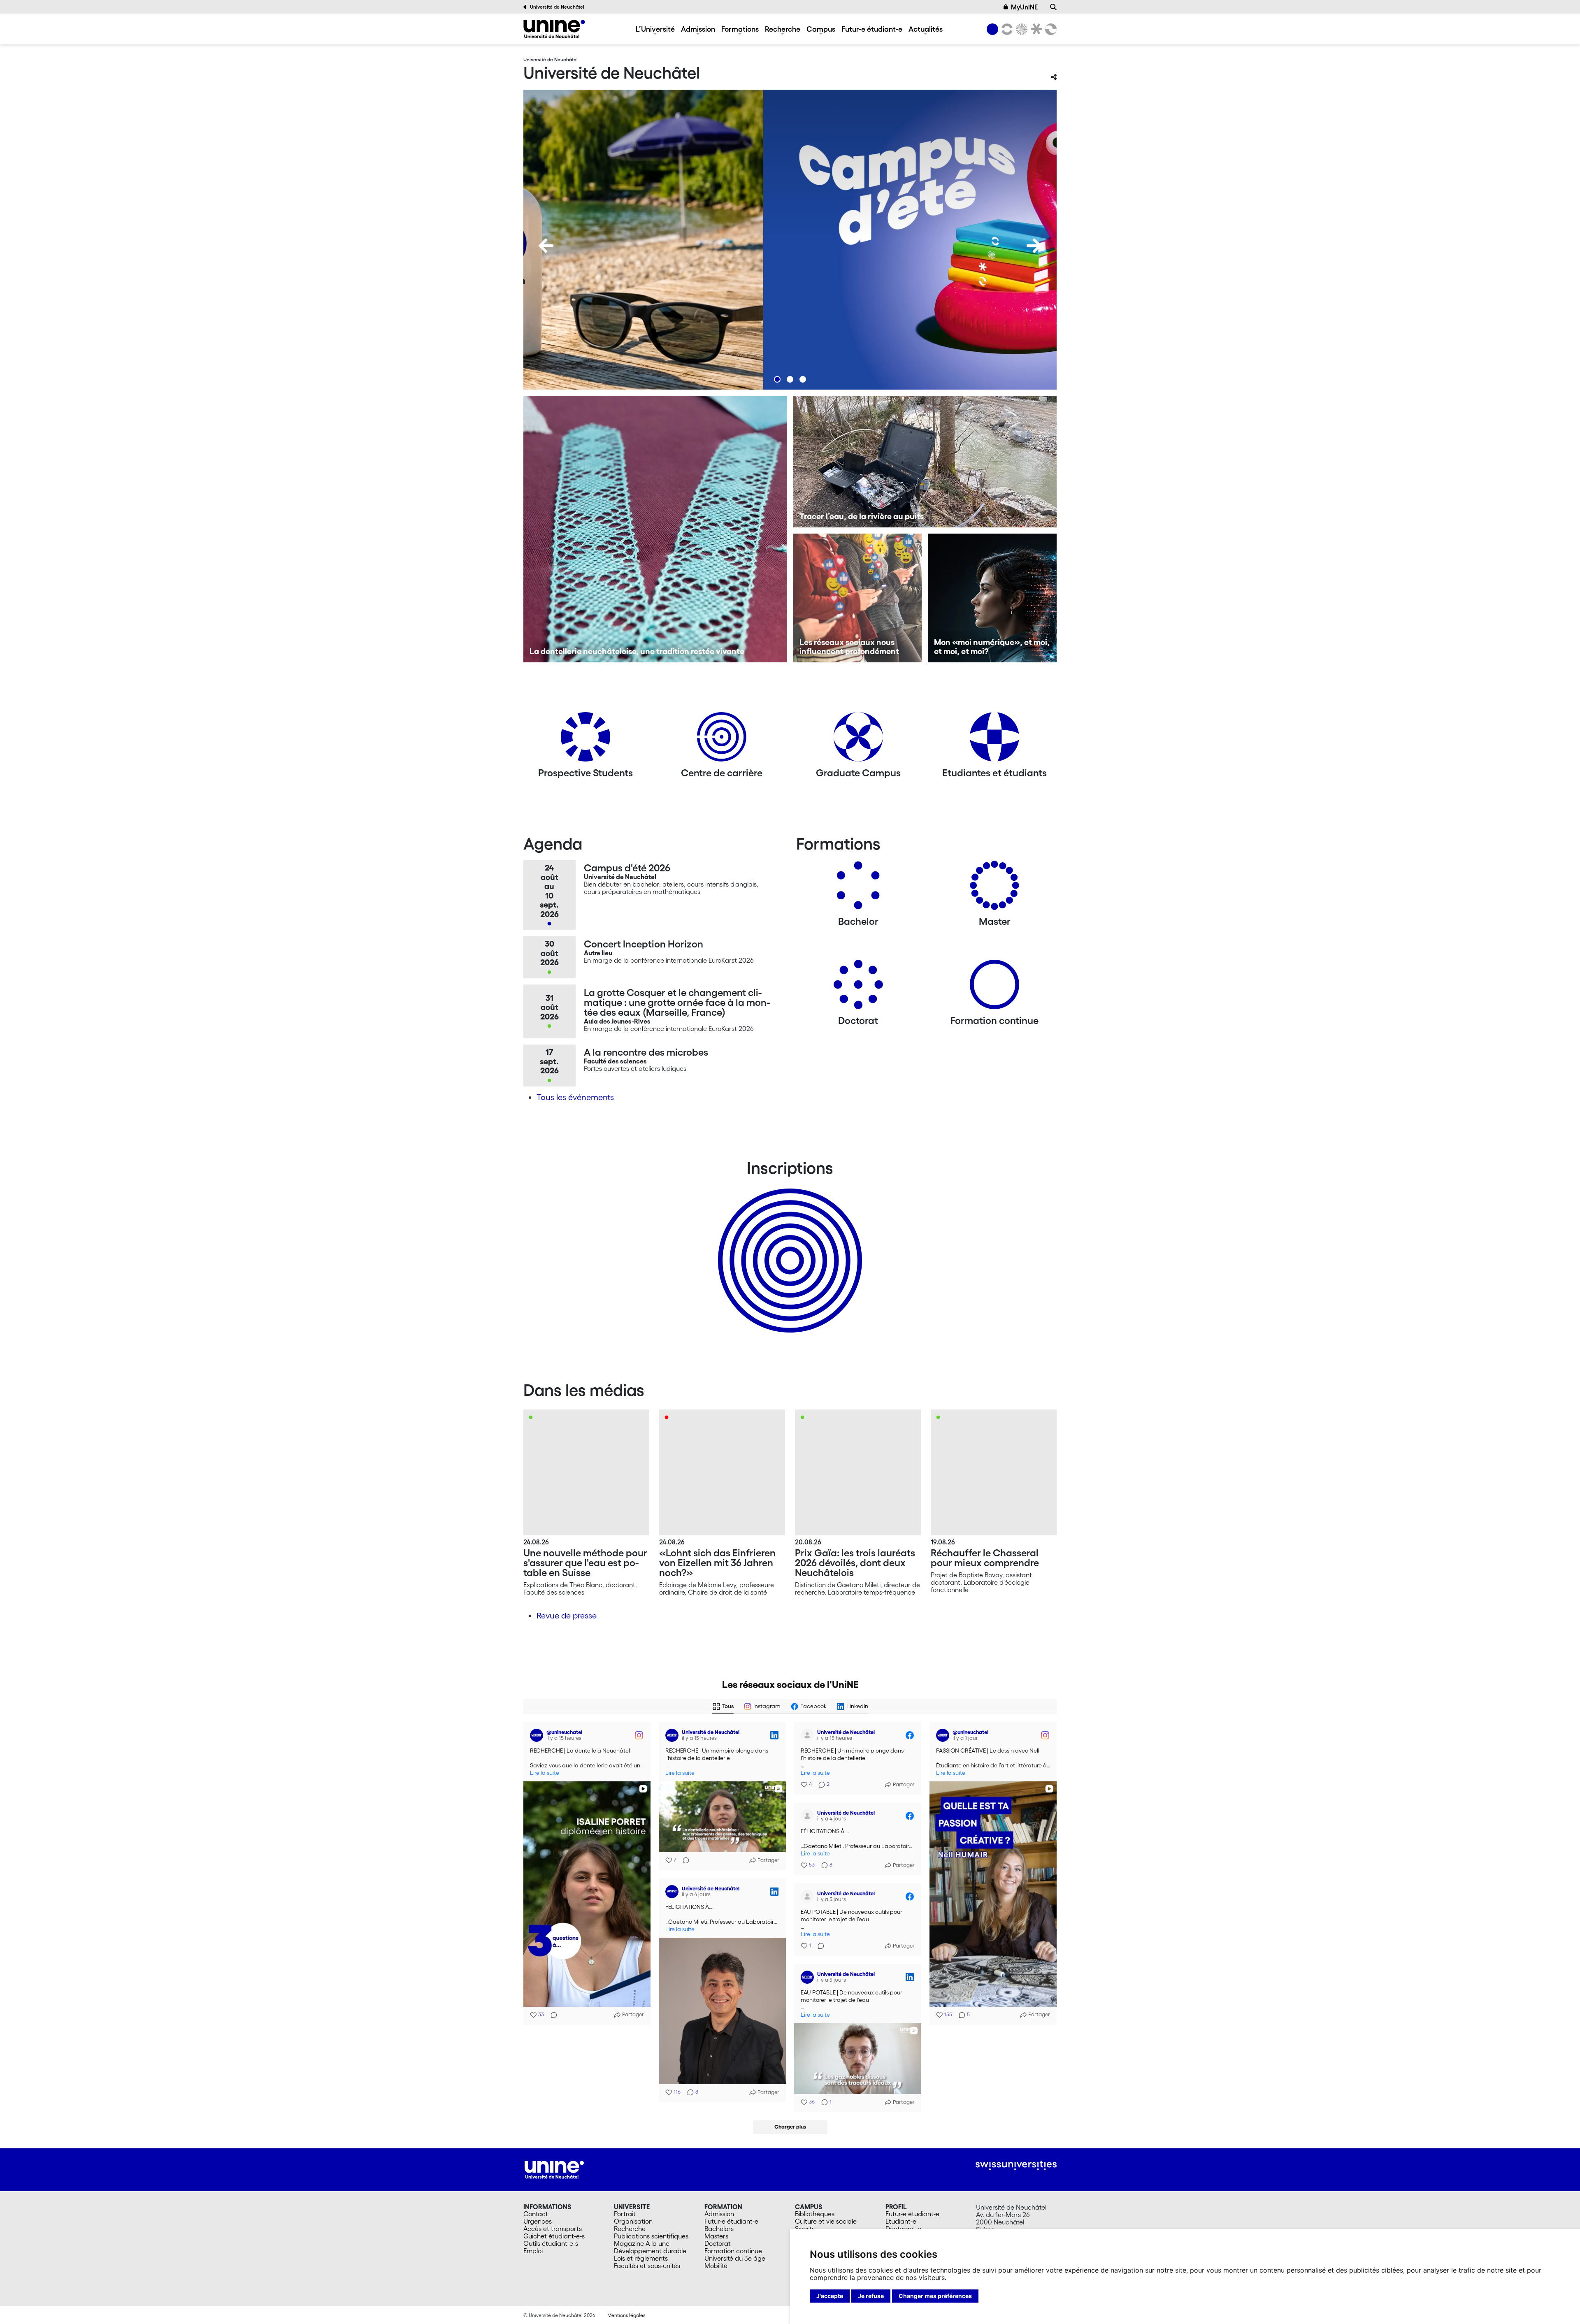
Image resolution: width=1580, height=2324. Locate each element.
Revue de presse (567, 1616)
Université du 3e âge (735, 2258)
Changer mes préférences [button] (935, 2296)
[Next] (1034, 246)
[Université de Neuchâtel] (554, 29)
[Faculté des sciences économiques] (1050, 29)
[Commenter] (551, 2015)
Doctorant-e (903, 2229)
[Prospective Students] (586, 740)
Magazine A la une (642, 2243)
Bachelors (719, 2229)
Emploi (533, 2251)
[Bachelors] (858, 888)
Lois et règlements (641, 2258)
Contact (536, 2214)
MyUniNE (1024, 7)
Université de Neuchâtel (557, 7)
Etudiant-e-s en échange (788, 1246)
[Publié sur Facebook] (910, 1735)
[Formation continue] (994, 988)
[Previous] (546, 246)
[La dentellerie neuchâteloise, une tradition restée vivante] (655, 529)
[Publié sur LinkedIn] (774, 1735)
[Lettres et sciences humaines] (1006, 29)
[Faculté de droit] (1035, 29)
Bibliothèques (815, 2214)
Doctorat (718, 2243)
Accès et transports (553, 2229)
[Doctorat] (858, 988)
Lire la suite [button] (545, 1773)
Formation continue (733, 2251)
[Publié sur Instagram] (639, 1735)
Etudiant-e (901, 2221)
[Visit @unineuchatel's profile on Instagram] (538, 1735)
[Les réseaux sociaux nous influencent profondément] (858, 598)
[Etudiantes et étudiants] (994, 740)
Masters (716, 2236)
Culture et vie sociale (826, 2221)
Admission (698, 29)
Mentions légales (626, 2315)
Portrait (625, 2214)
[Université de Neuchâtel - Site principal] (554, 2169)
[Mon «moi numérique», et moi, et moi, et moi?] (992, 598)
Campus (821, 29)
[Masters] (994, 888)
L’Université (655, 29)
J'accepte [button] (830, 2296)
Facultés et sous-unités (647, 2266)
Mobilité (716, 2266)
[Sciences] (1020, 29)
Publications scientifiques (651, 2236)
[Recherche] (1053, 7)
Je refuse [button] (871, 2296)
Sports (805, 2229)
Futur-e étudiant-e (872, 29)
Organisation (633, 2221)
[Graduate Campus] (858, 740)
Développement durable (650, 2251)
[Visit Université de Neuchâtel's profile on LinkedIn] (674, 1735)
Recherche (783, 29)
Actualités (926, 29)
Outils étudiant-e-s (551, 2243)
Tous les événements (575, 1097)
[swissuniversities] (1016, 2165)
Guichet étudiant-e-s (554, 2236)
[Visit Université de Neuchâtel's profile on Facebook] (809, 1735)
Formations (740, 29)
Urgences (538, 2221)
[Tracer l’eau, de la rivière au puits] (925, 462)
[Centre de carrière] (722, 740)
